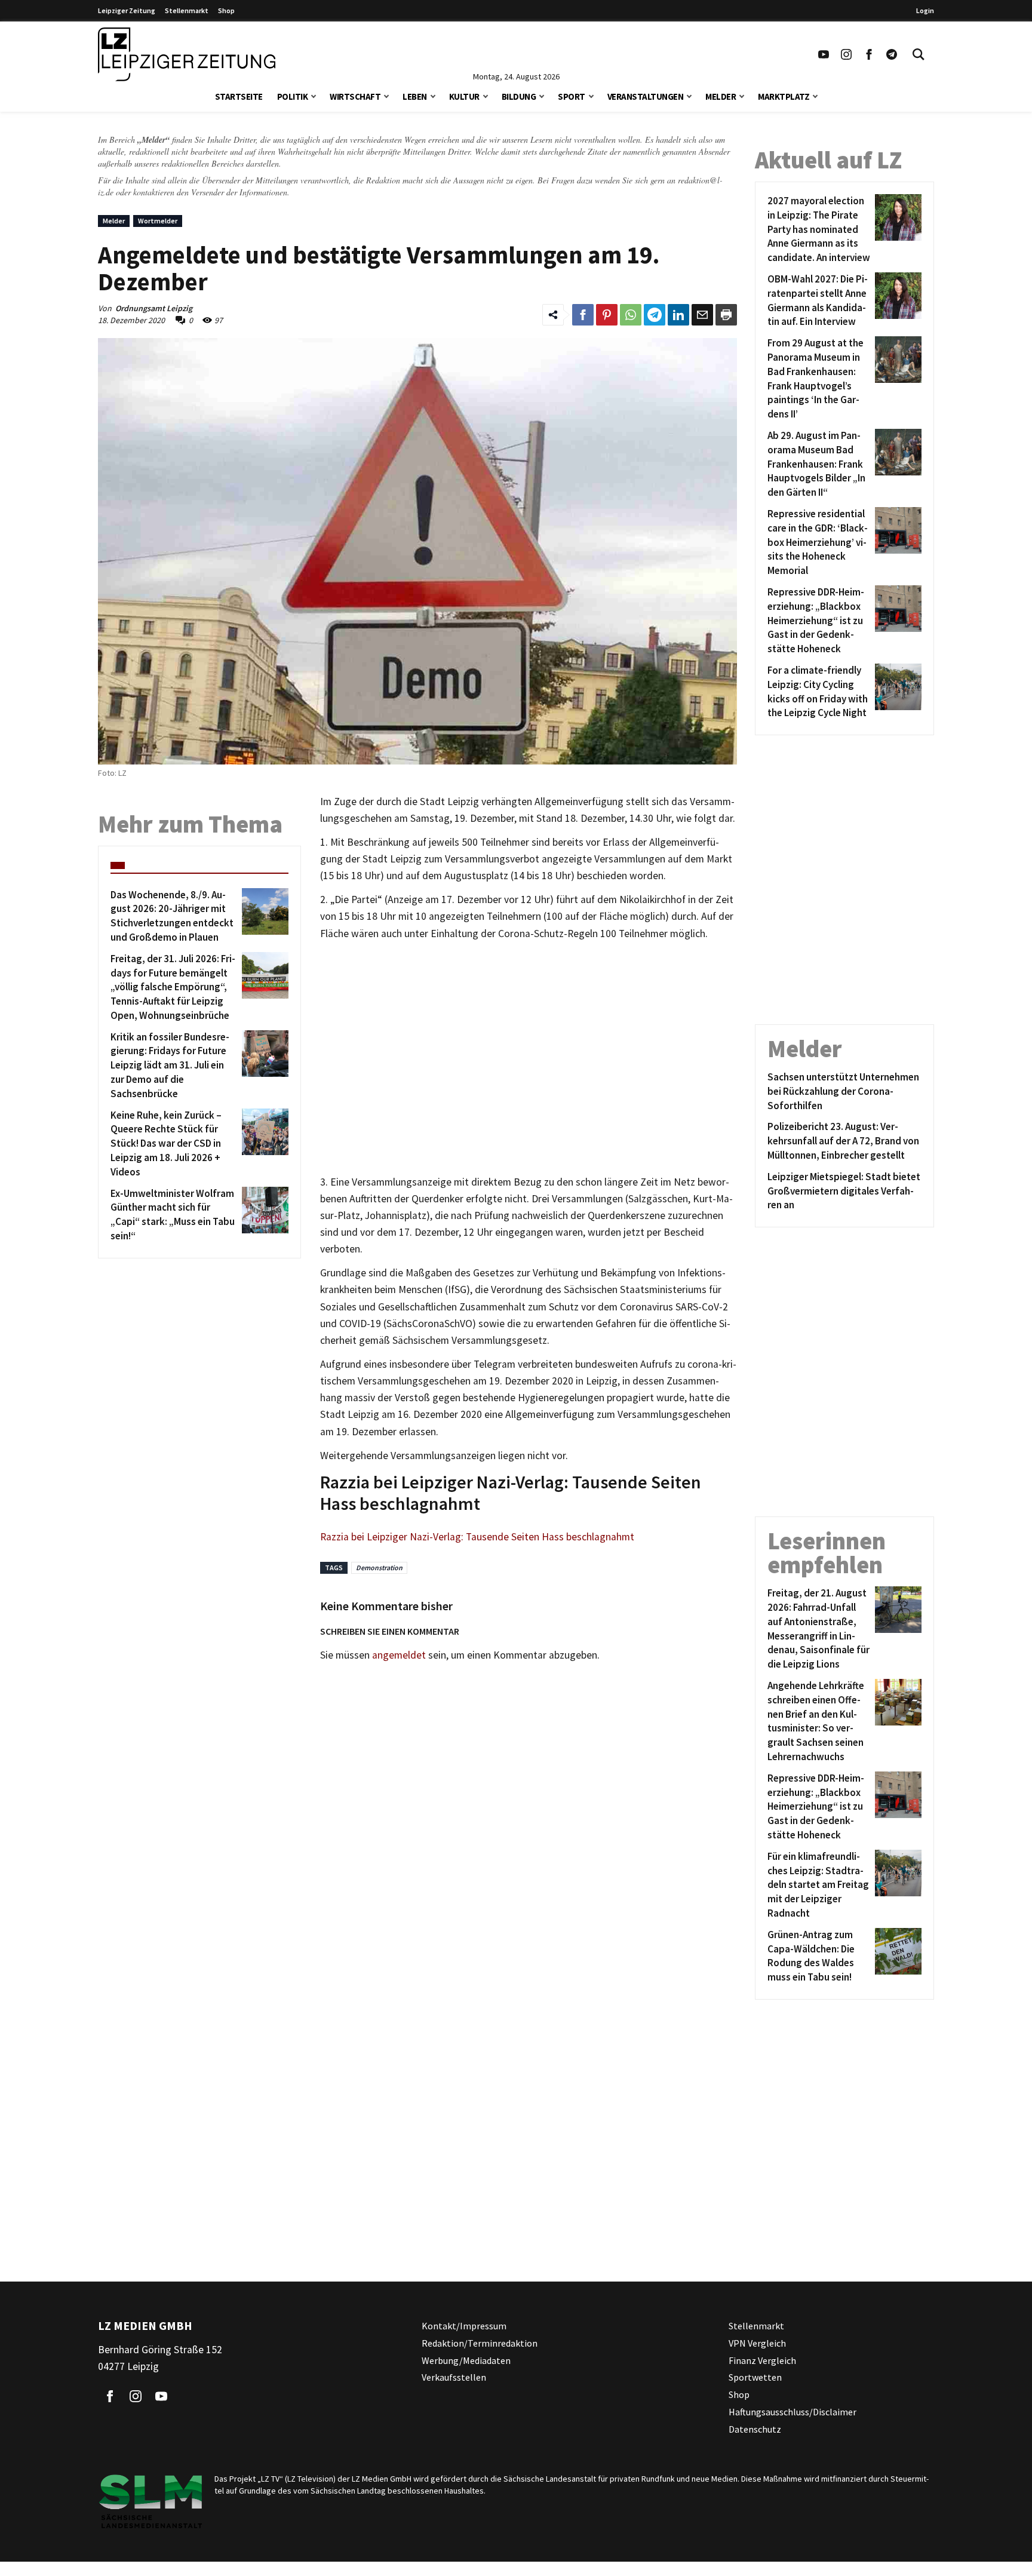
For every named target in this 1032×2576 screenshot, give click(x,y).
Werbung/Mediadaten (466, 2360)
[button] (314, 95)
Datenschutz (755, 2429)
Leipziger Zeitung (127, 10)
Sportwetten (755, 2377)
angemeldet (399, 1655)
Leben (415, 96)
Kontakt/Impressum (464, 2326)
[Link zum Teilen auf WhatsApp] (631, 315)
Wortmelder (158, 221)
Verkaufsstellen (454, 2377)
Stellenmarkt (187, 10)
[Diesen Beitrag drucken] (726, 315)
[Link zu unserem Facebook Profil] (869, 54)
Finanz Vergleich (762, 2360)
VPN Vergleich (757, 2343)
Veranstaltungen (646, 96)
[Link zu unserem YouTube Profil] (824, 54)
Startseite (239, 96)
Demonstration (379, 1568)
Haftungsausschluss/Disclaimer (793, 2412)
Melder (721, 96)
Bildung (519, 96)
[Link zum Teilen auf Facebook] (583, 315)
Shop (226, 10)
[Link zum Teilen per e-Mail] (702, 315)
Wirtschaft (355, 96)
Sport (572, 96)
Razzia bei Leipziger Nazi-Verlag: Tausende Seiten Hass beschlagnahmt (477, 1537)
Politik (293, 96)
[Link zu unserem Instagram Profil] (846, 54)
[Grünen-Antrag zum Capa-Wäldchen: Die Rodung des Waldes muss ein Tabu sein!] (896, 1956)
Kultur (464, 96)
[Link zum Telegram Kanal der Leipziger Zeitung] (892, 54)
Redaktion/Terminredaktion (480, 2343)
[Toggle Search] (919, 54)
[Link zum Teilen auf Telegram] (655, 315)
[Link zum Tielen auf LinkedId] (678, 315)
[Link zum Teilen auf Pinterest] (607, 315)
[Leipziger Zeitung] (187, 54)
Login (925, 10)
